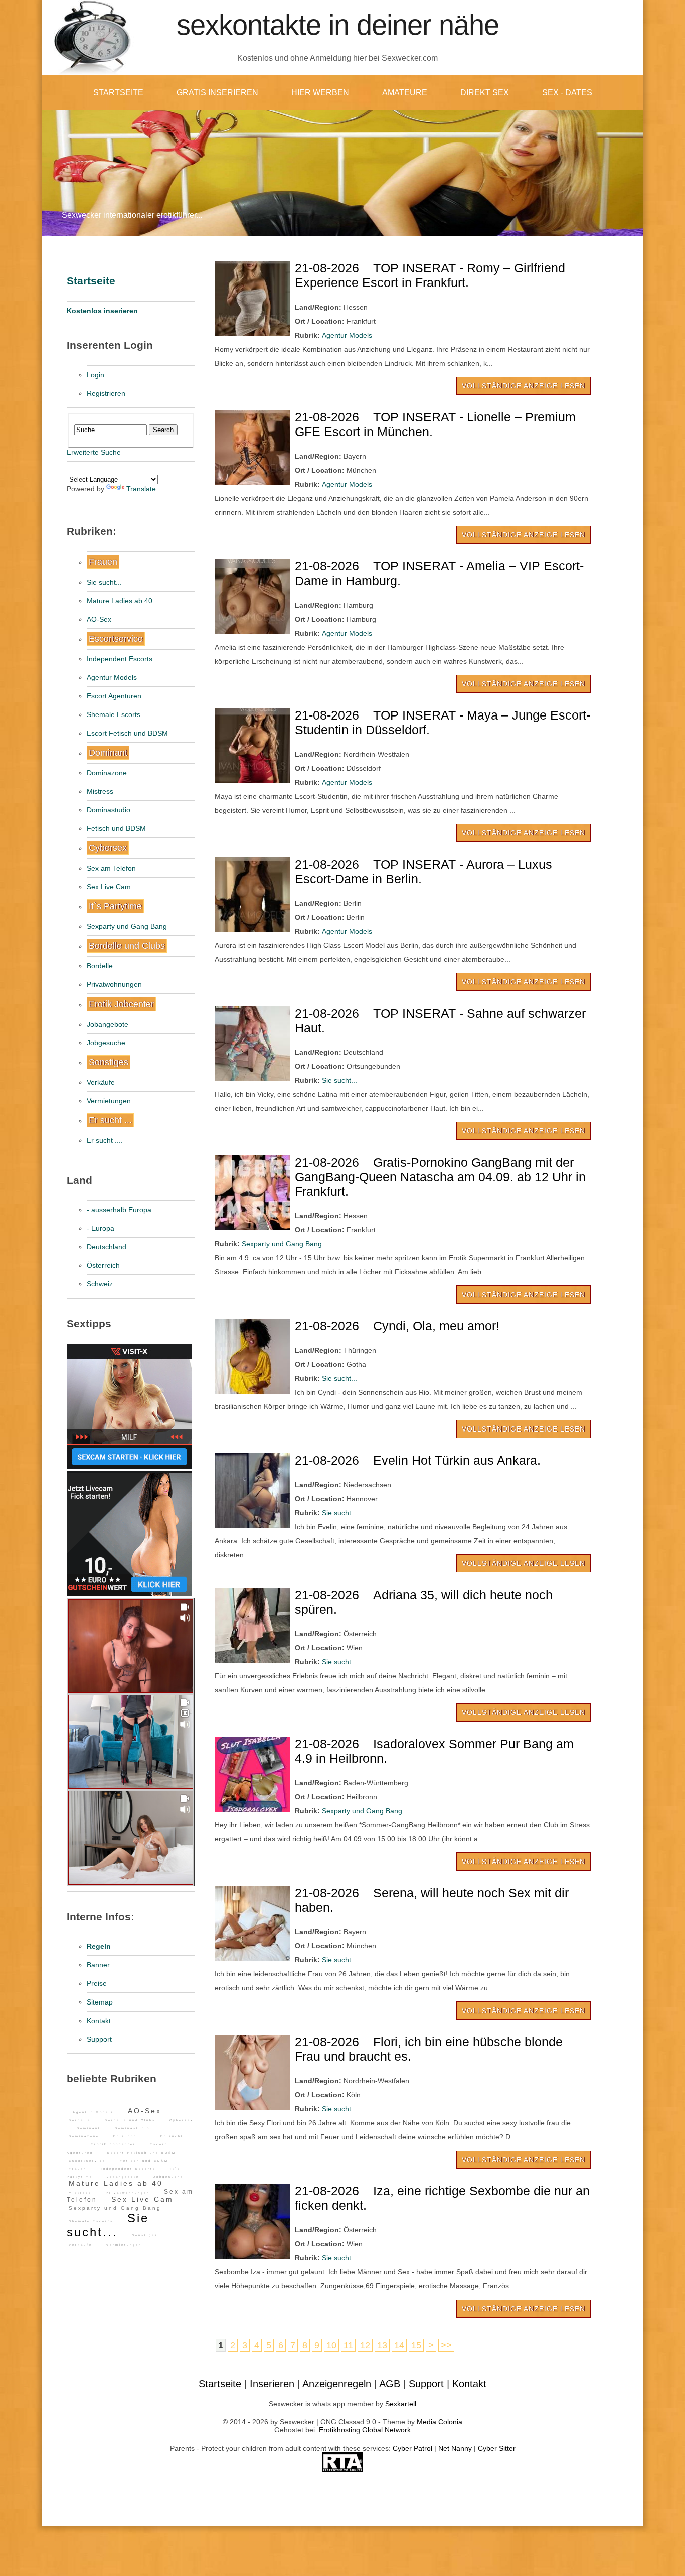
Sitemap (100, 2002)
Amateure (405, 93)
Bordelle (100, 966)
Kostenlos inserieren (102, 311)
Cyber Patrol (412, 2448)
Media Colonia (440, 2422)
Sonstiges (109, 1062)
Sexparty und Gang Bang (127, 926)
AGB (390, 2384)
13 (382, 2345)
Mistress (100, 791)
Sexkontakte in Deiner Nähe (338, 25)
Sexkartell (401, 2404)
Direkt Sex (485, 93)
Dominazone (107, 773)
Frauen (103, 562)
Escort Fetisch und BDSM (127, 733)
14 (399, 2345)
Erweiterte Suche (94, 452)
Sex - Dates (567, 93)
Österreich (103, 1265)
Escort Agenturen (114, 696)
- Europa (101, 1228)
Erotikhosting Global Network (365, 2430)
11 (348, 2345)
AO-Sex (99, 619)
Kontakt (99, 2021)
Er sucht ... (110, 1120)
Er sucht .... (105, 1140)
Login (96, 375)
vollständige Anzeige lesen (524, 386)
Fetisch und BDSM (116, 828)
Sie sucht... (104, 582)
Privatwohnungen (114, 984)
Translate (141, 489)
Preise (97, 1983)
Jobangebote (108, 1024)
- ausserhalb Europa (119, 1210)
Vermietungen (109, 1101)
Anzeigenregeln (337, 2384)
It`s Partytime (115, 906)
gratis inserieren (217, 93)
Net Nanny (455, 2448)
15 (416, 2345)
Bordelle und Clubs (127, 946)
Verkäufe (101, 1082)
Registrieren (106, 393)
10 (331, 2345)
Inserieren (272, 2384)
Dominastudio (109, 810)
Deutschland (107, 1247)
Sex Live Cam (109, 887)
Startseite (118, 93)
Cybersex (108, 848)
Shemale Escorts (114, 714)
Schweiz (100, 1284)
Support (99, 2039)
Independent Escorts (120, 659)
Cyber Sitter (497, 2448)
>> (446, 2345)
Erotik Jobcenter (121, 1004)
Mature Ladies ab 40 (120, 601)
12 (365, 2345)
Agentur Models (112, 677)
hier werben (320, 93)
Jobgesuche (106, 1043)
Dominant (108, 753)
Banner (98, 1965)
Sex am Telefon (111, 868)
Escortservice (116, 639)
